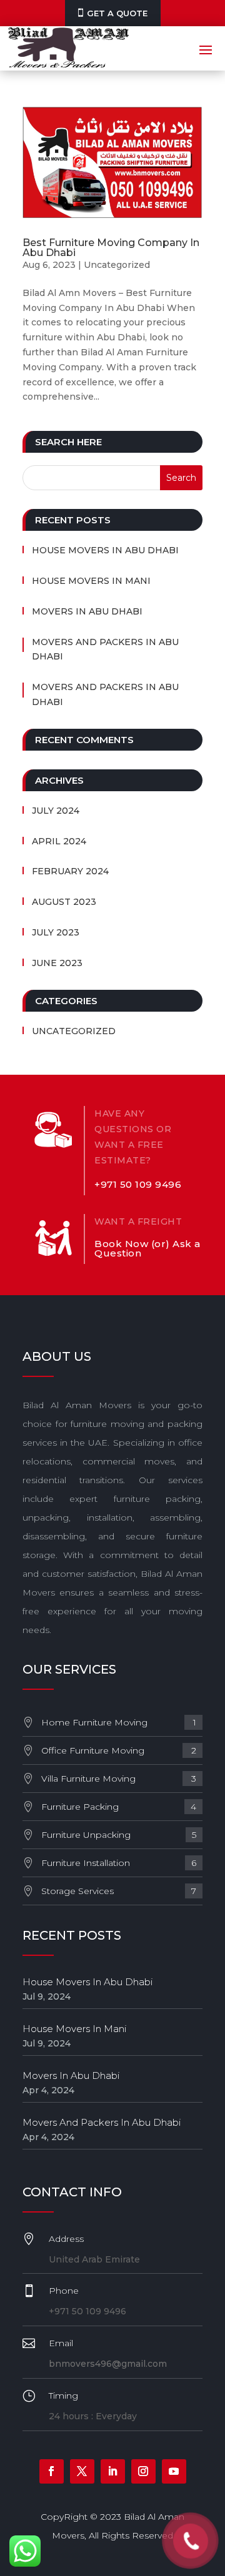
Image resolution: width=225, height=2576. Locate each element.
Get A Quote (117, 13)
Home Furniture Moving (119, 1722)
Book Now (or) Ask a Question (147, 1248)
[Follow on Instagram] (143, 2471)
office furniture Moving (119, 1750)
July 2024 (56, 811)
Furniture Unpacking (119, 1835)
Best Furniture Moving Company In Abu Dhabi (111, 248)
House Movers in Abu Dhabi (105, 550)
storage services (119, 1891)
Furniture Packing (119, 1807)
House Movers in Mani (91, 581)
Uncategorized (117, 265)
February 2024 (70, 871)
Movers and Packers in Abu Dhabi (105, 649)
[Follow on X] (82, 2471)
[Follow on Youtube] (174, 2471)
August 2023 (64, 902)
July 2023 (56, 932)
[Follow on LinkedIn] (113, 2471)
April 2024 (59, 841)
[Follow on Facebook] (52, 2471)
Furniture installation (119, 1863)
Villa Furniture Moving (119, 1779)
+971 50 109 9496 (138, 1184)
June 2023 (57, 963)
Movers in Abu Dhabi (87, 611)
